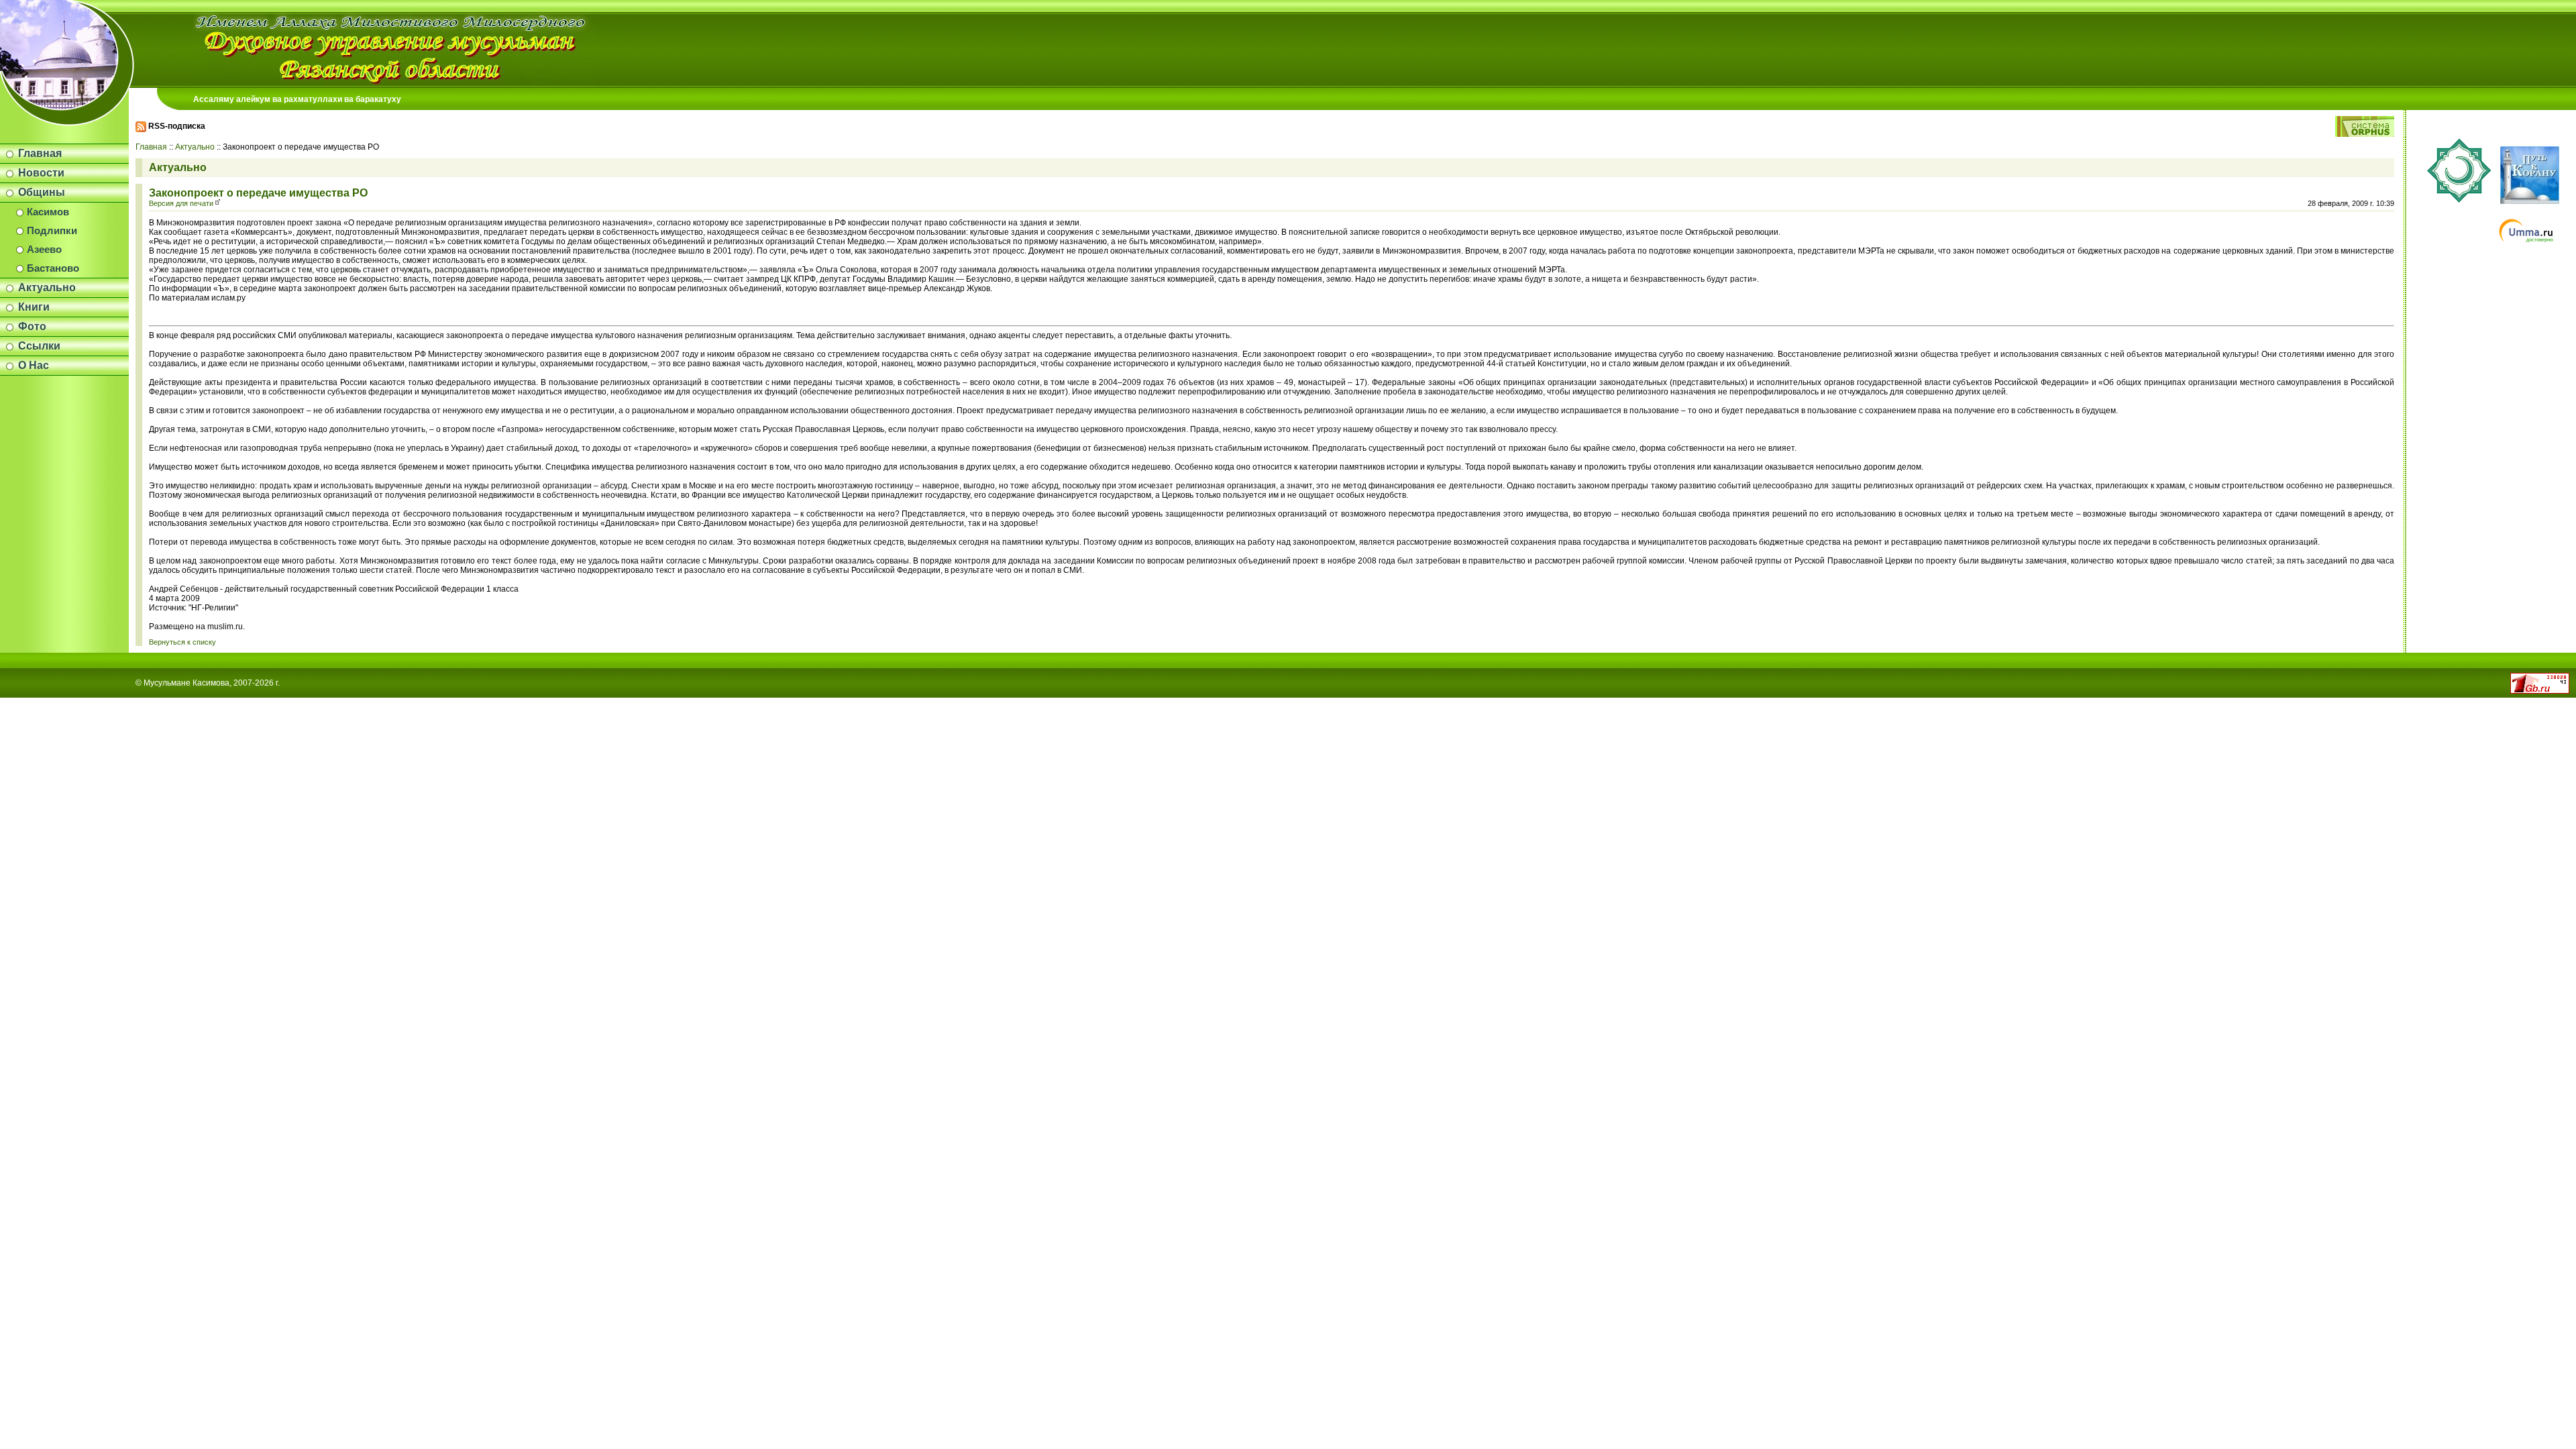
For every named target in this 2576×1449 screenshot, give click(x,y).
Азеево (44, 250)
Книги (34, 307)
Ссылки (39, 346)
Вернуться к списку (182, 642)
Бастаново (53, 268)
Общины (42, 192)
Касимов (48, 212)
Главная (40, 153)
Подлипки (52, 231)
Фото (32, 326)
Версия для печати (181, 203)
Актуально (47, 287)
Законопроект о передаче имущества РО (258, 193)
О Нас (34, 365)
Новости (41, 173)
